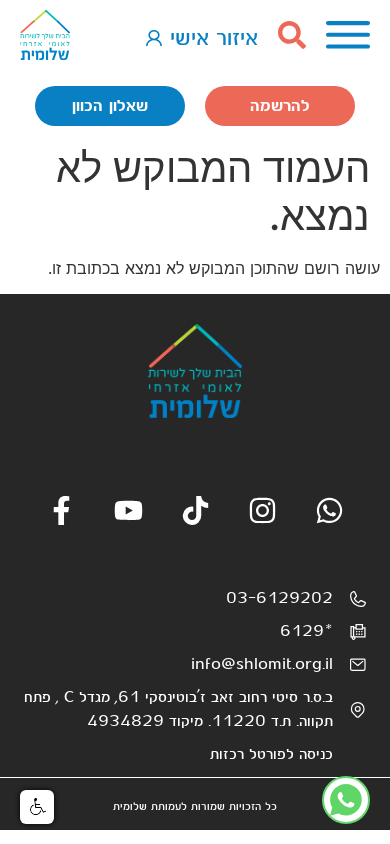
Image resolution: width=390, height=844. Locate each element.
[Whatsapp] (329, 510)
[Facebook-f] (61, 510)
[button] (37, 807)
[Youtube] (128, 510)
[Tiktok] (195, 510)
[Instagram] (262, 510)
